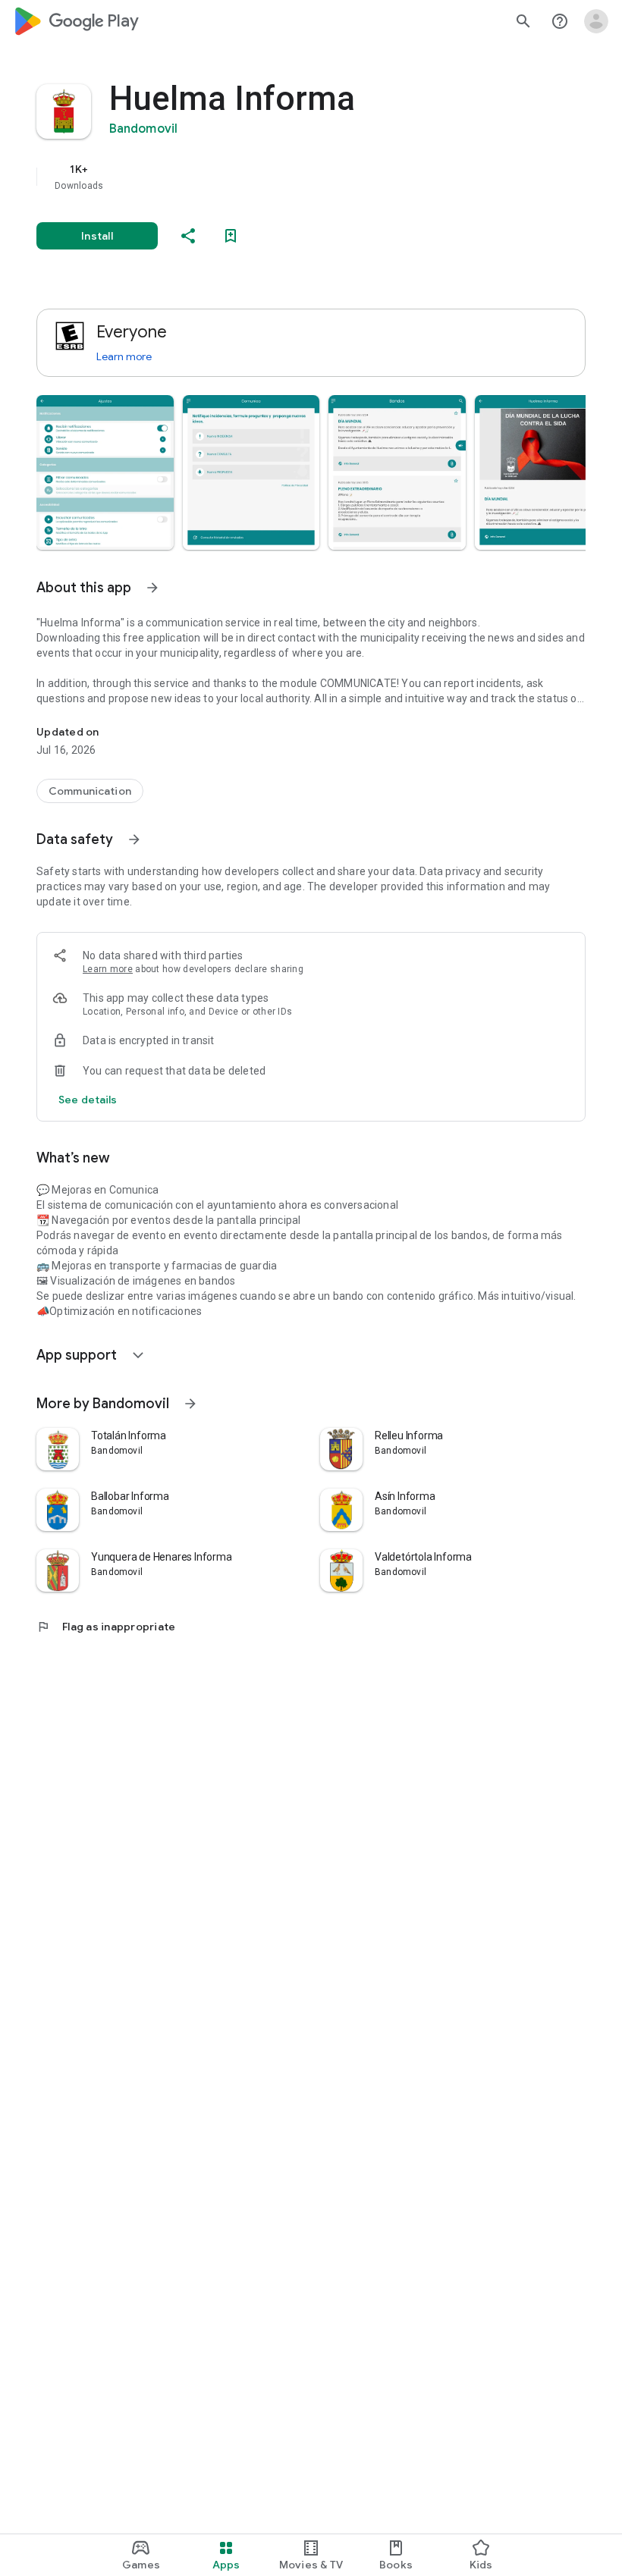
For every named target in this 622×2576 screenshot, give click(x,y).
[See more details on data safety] (88, 1100)
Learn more (124, 356)
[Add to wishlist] (231, 236)
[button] (105, 472)
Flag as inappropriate (106, 1627)
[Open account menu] (596, 21)
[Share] (188, 236)
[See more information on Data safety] (134, 839)
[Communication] (90, 791)
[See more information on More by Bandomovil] (190, 1404)
